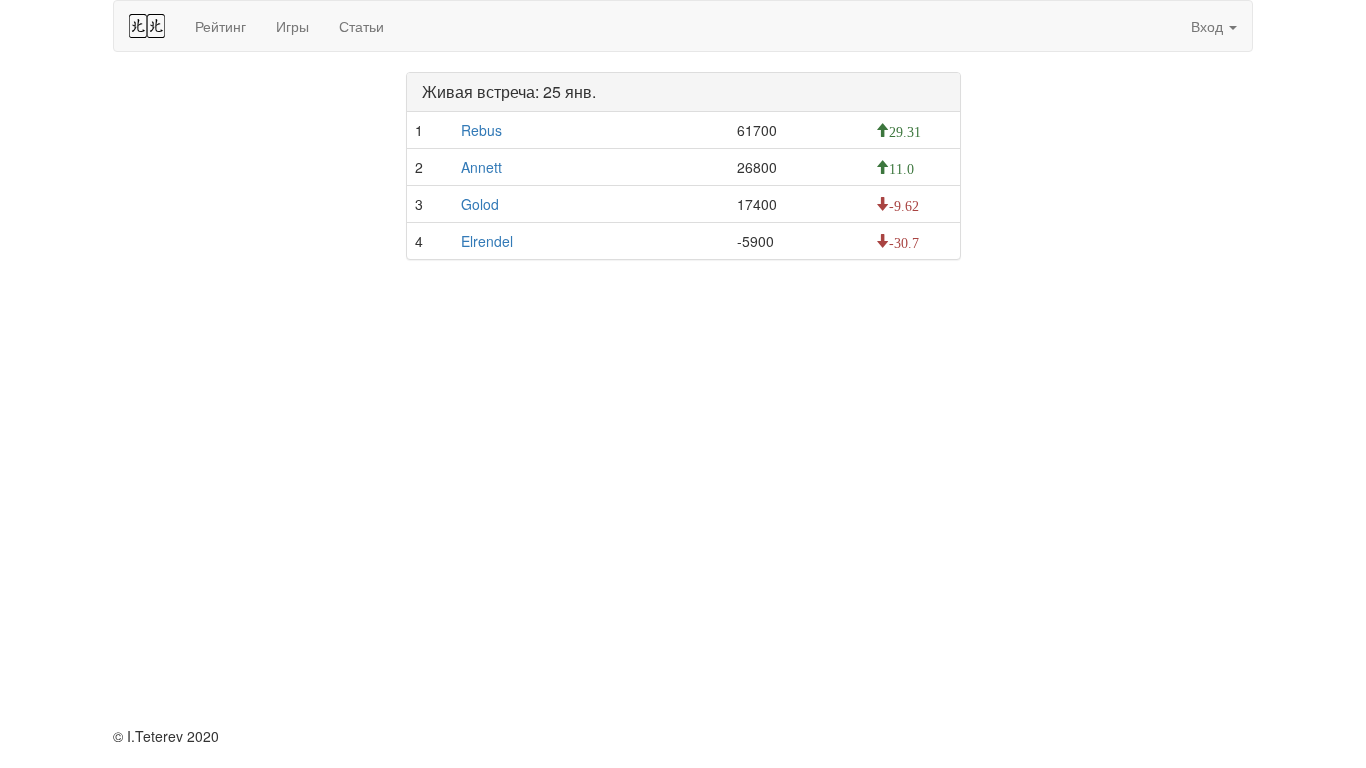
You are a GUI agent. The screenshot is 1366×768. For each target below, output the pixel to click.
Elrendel (487, 241)
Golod (480, 204)
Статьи (361, 26)
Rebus (481, 130)
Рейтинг (220, 26)
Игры (292, 26)
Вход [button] (1209, 26)
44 (147, 26)
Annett (481, 167)
